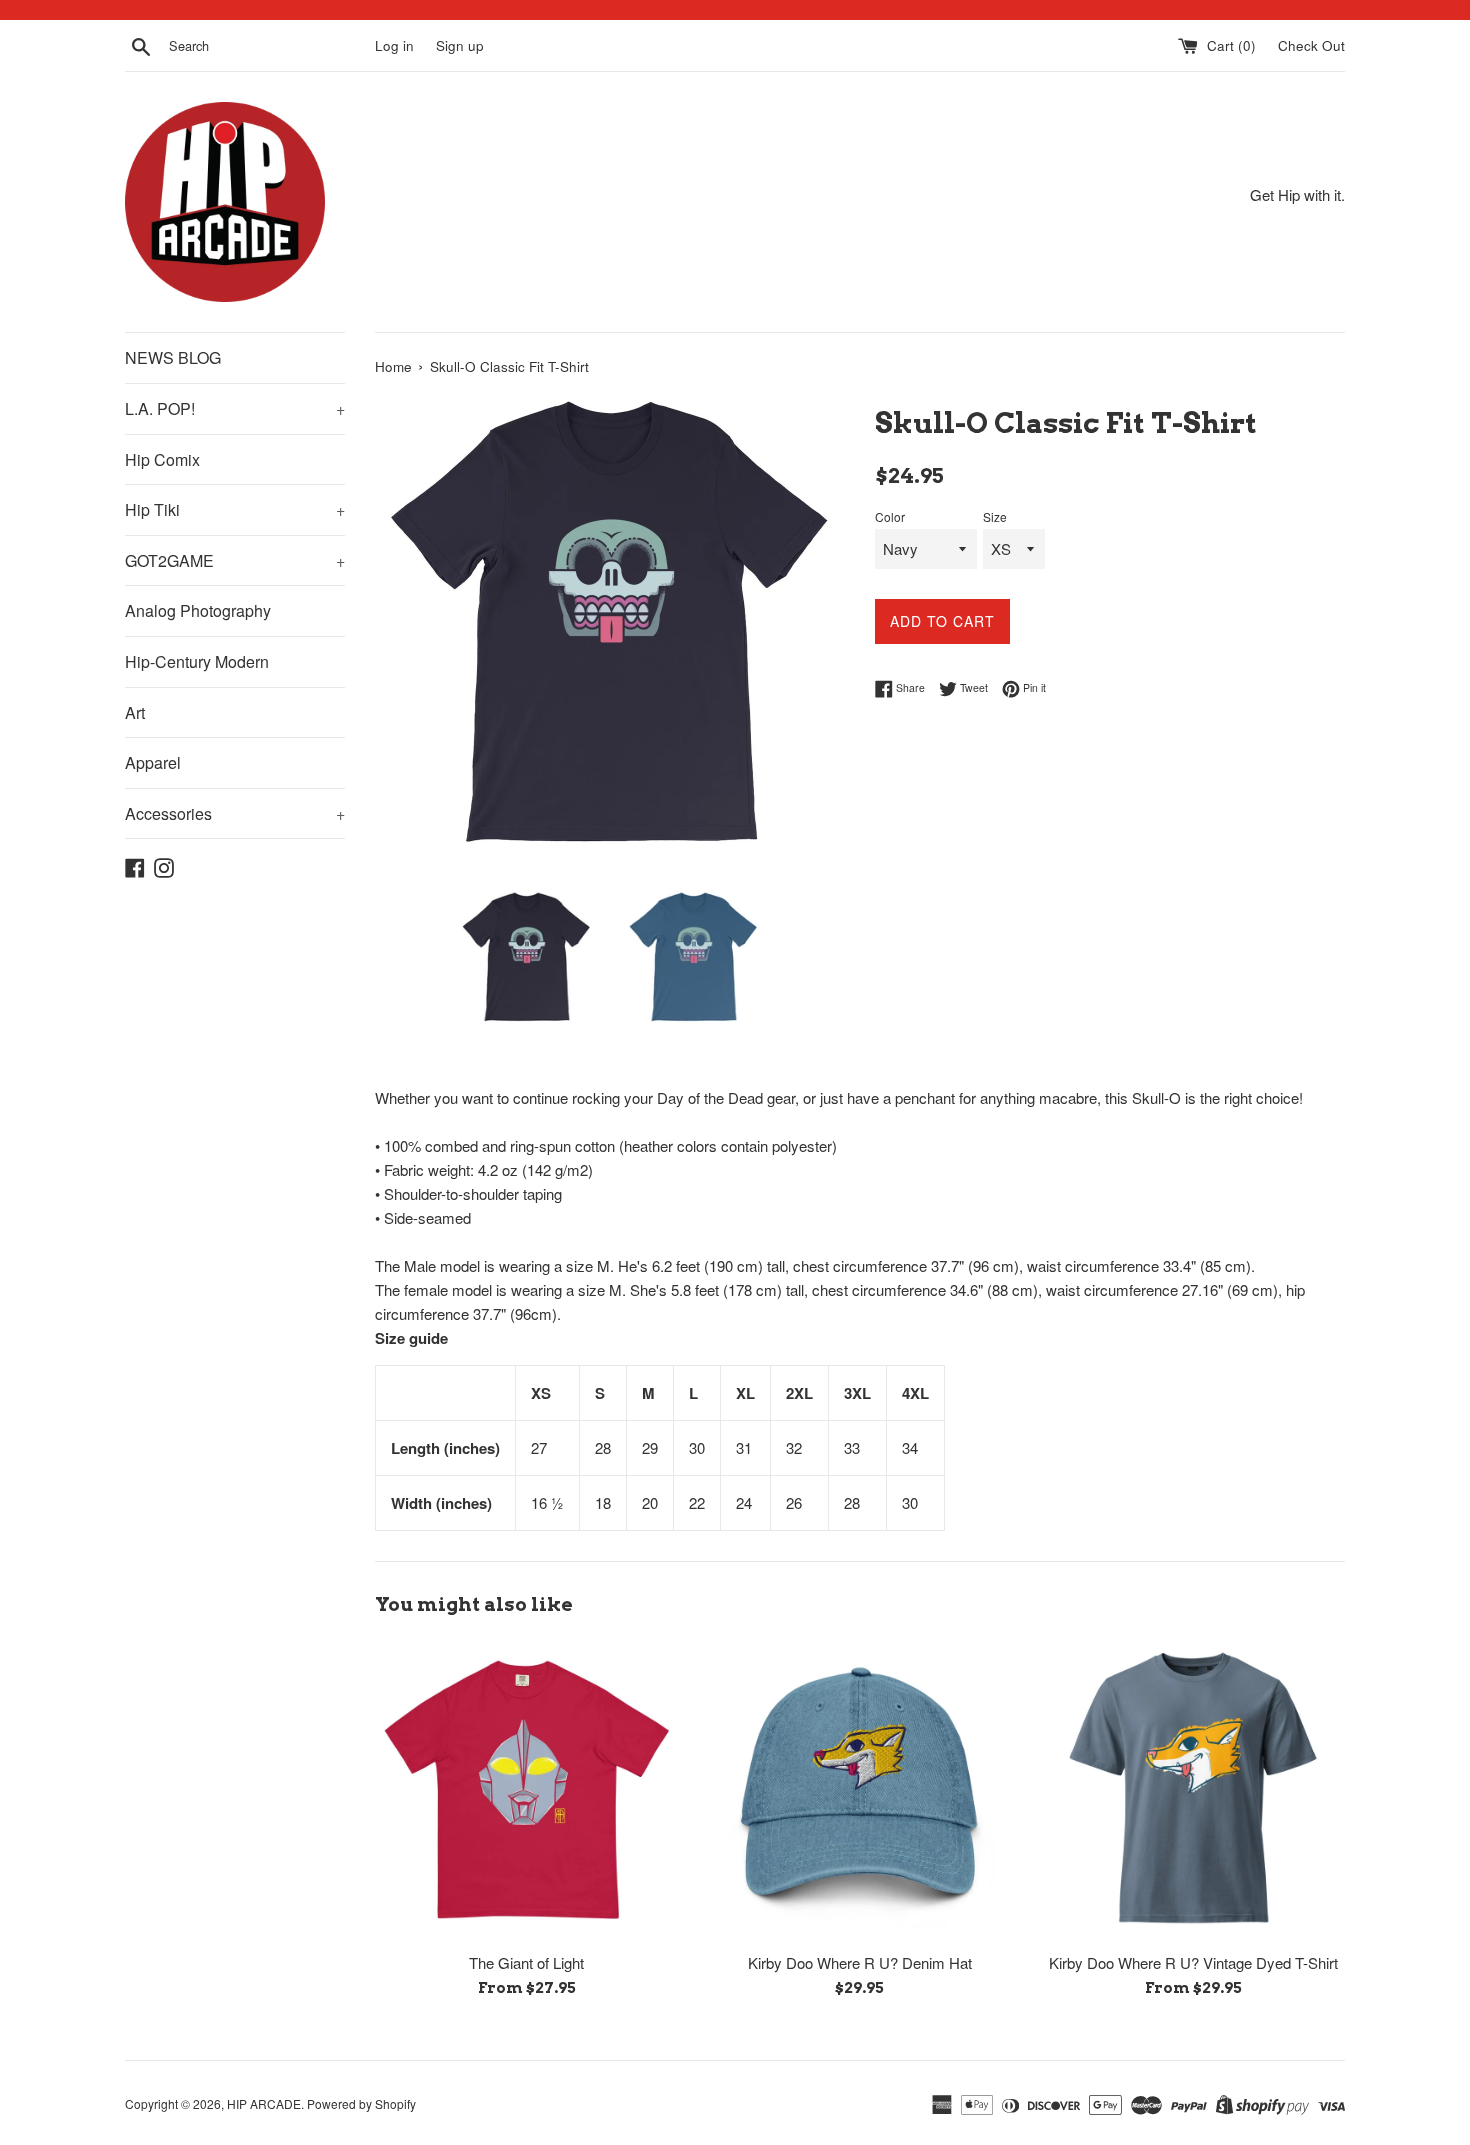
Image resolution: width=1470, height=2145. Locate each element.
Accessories (235, 813)
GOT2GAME (235, 560)
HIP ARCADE (264, 2103)
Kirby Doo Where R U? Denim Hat (860, 1962)
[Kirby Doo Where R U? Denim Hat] (859, 1789)
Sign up (460, 45)
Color (890, 516)
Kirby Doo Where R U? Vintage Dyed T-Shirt (1193, 1962)
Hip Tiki (235, 509)
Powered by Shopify (361, 2103)
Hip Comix (162, 459)
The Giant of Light (526, 1962)
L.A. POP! (235, 408)
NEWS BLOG (173, 357)
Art (135, 712)
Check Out (1311, 45)
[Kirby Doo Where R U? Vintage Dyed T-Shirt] (1193, 1789)
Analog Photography (198, 610)
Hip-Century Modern (197, 661)
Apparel (153, 762)
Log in (394, 45)
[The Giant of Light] (526, 1789)
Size (995, 516)
